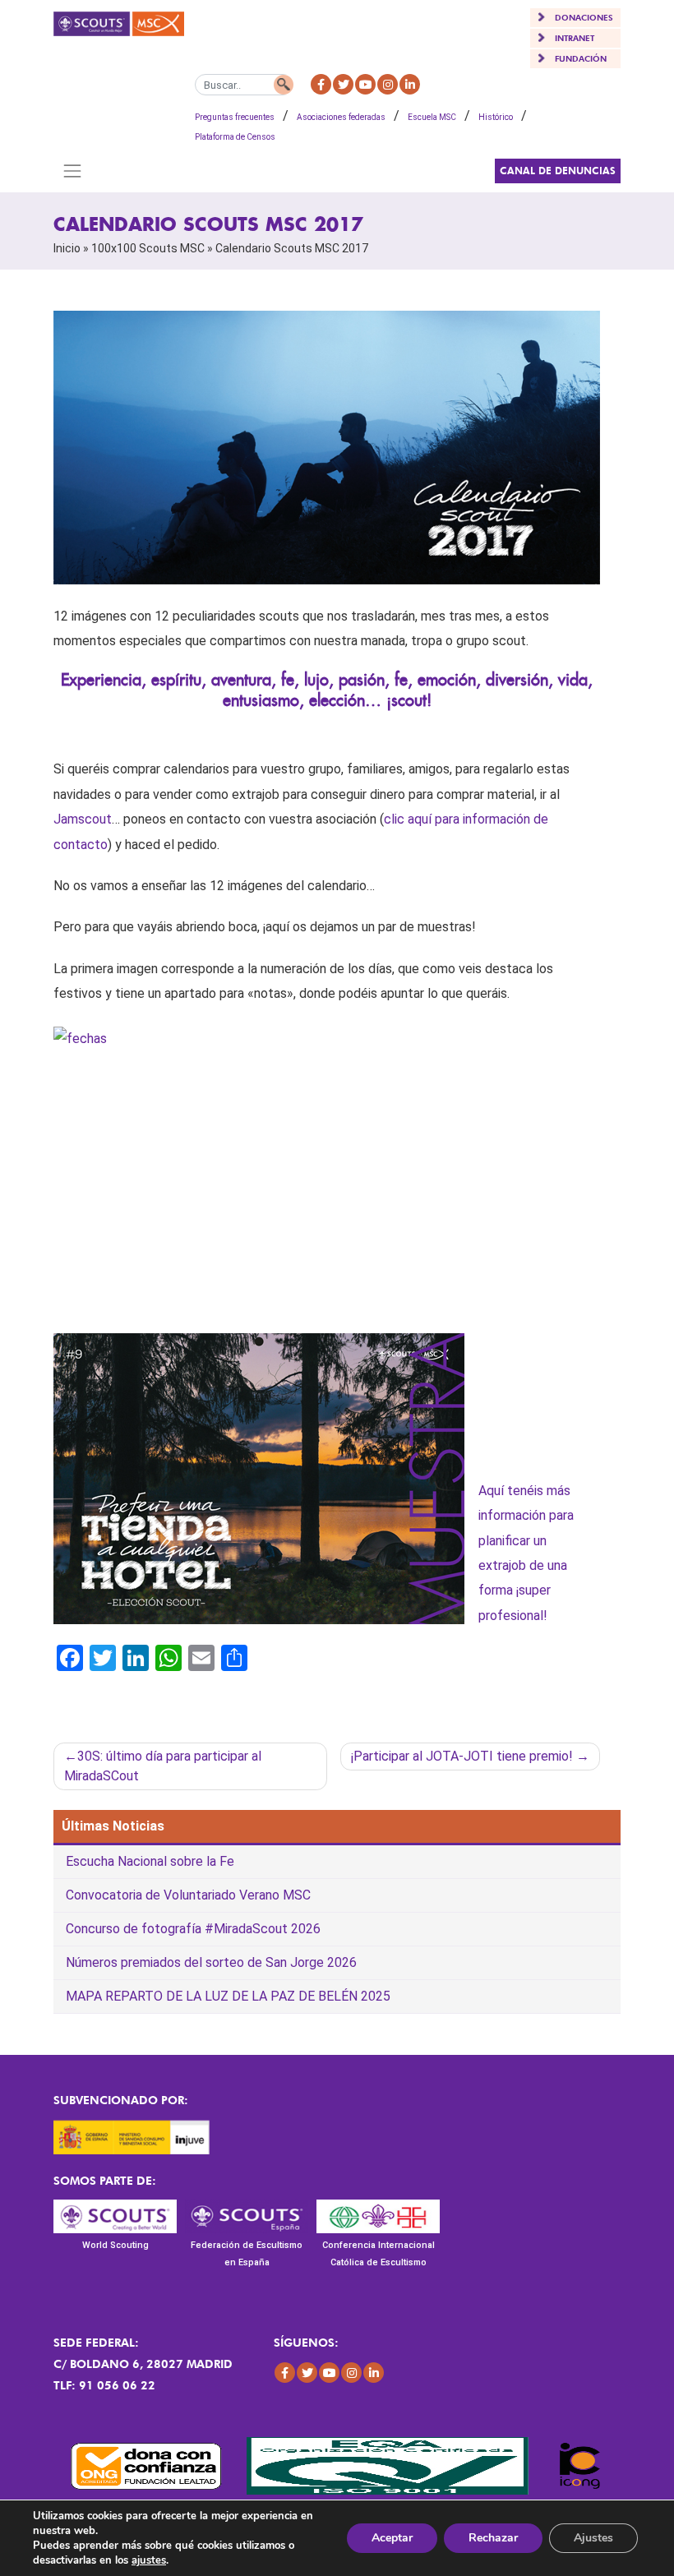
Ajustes (593, 2538)
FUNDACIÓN (581, 58)
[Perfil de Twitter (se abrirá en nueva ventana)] (343, 84)
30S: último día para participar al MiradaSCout (163, 1766)
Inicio (67, 248)
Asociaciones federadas (341, 117)
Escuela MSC (432, 117)
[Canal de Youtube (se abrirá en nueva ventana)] (365, 84)
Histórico (496, 117)
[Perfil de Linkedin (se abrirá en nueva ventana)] (410, 84)
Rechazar (493, 2538)
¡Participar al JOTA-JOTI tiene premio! (462, 1756)
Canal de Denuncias (558, 171)
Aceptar (392, 2538)
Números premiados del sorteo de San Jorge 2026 (211, 1962)
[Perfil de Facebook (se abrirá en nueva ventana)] (321, 84)
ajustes (149, 2560)
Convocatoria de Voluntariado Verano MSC (188, 1895)
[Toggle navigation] (72, 171)
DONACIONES (584, 17)
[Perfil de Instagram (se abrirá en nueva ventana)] (388, 84)
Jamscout (83, 819)
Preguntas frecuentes (235, 117)
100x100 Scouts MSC (148, 248)
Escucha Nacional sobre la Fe (150, 1861)
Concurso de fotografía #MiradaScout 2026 (193, 1929)
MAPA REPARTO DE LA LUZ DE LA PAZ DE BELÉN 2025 (228, 1996)
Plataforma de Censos (235, 137)
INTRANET (575, 38)
